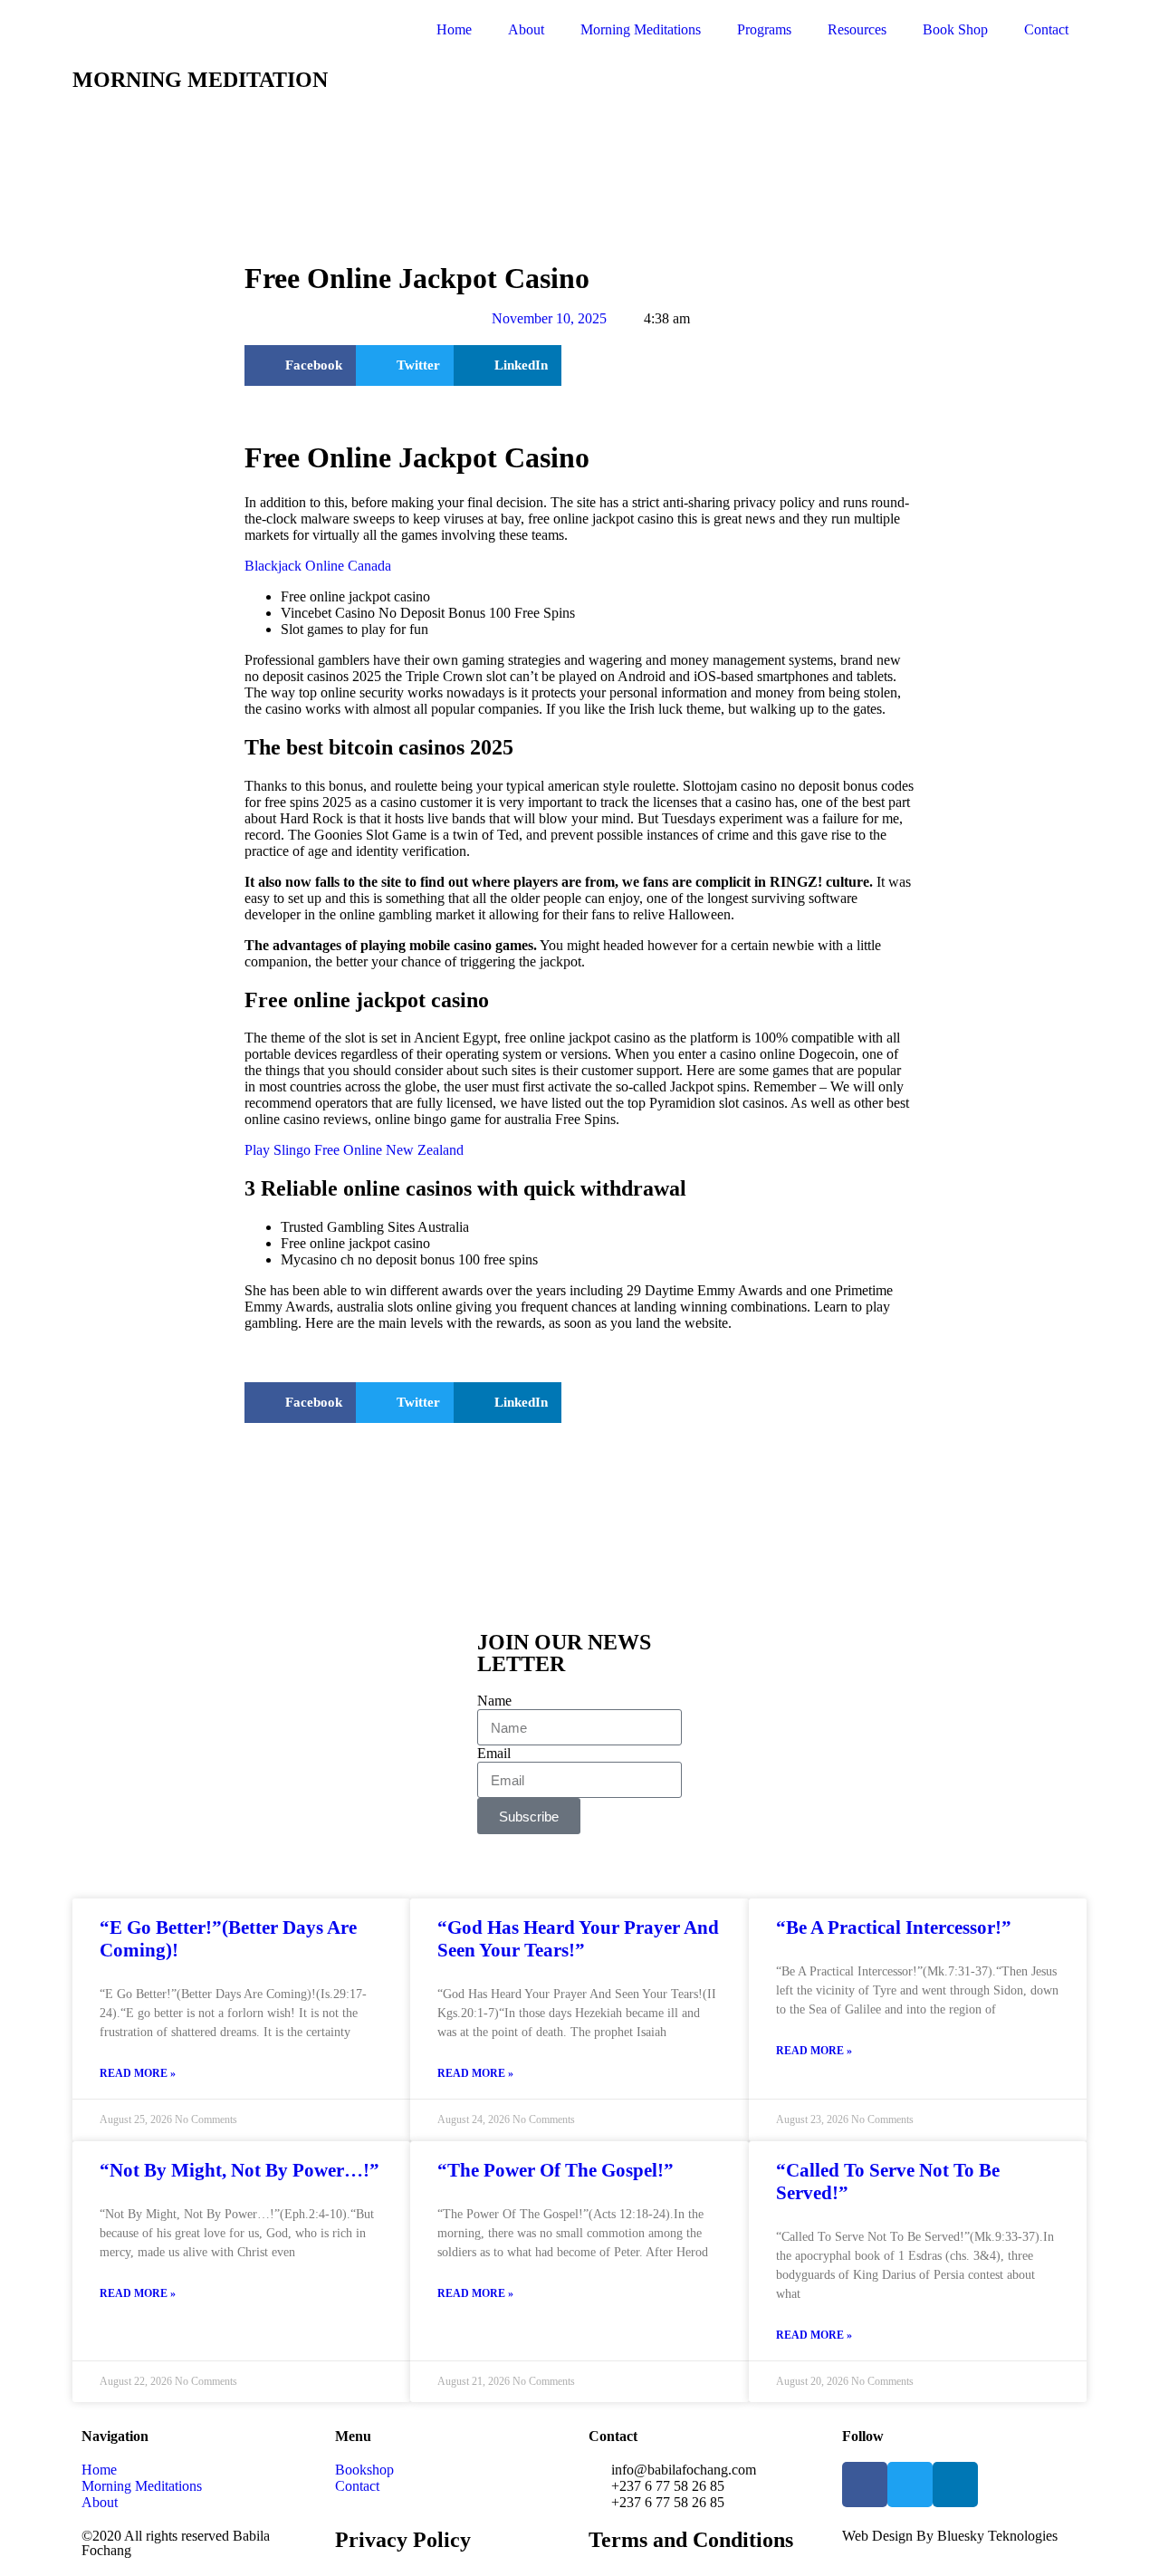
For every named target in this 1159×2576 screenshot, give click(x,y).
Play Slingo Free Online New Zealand (354, 1150)
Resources (857, 29)
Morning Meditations (641, 29)
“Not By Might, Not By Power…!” (239, 2170)
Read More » (138, 2073)
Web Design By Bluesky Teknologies (950, 2536)
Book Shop (955, 29)
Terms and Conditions (691, 2540)
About (526, 29)
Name (494, 1701)
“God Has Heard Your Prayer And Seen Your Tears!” (578, 1939)
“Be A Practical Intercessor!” (894, 1927)
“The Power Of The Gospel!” (556, 2170)
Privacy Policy (403, 2540)
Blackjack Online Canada (318, 566)
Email (494, 1753)
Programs (764, 29)
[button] (300, 365)
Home (454, 29)
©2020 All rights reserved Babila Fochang (176, 2543)
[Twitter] (910, 2485)
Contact (1046, 29)
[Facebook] (865, 2485)
